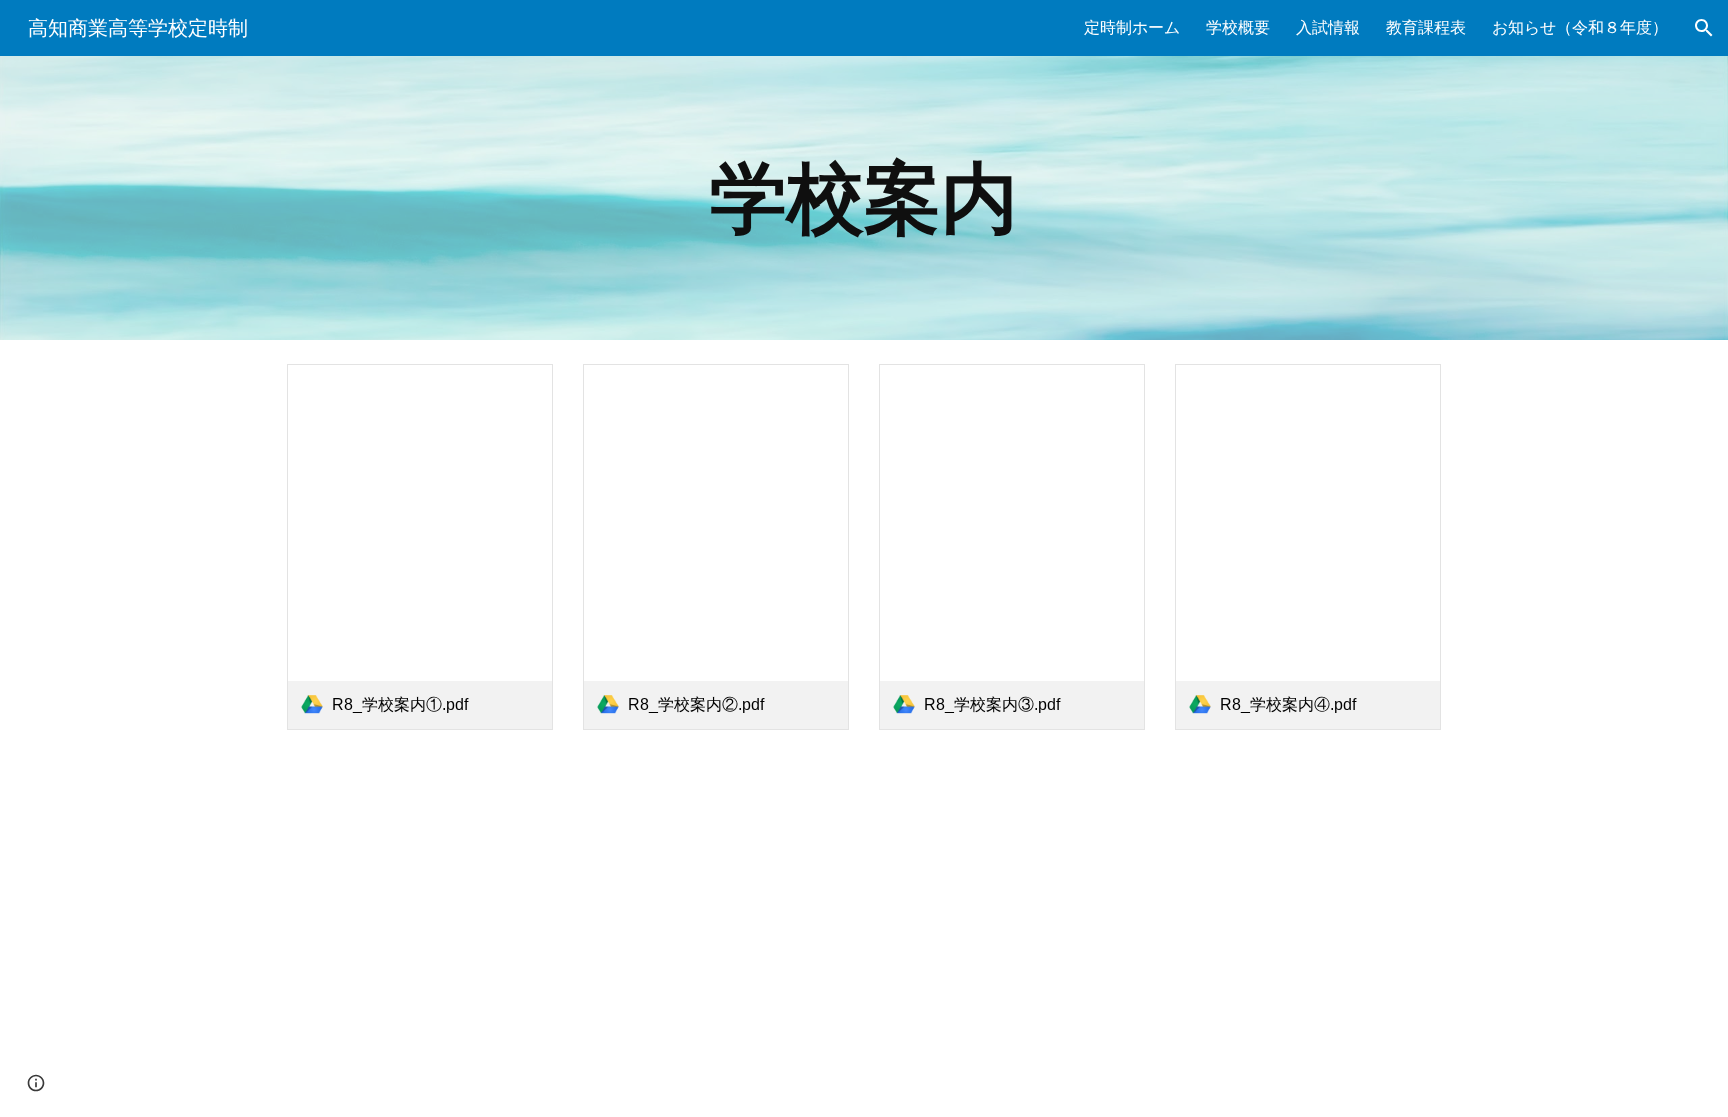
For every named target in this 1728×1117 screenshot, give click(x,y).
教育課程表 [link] (1426, 27)
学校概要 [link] (1238, 27)
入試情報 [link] (1328, 27)
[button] (1704, 28)
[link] (420, 547)
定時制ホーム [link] (1132, 27)
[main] (864, 198)
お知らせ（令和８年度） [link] (1580, 27)
